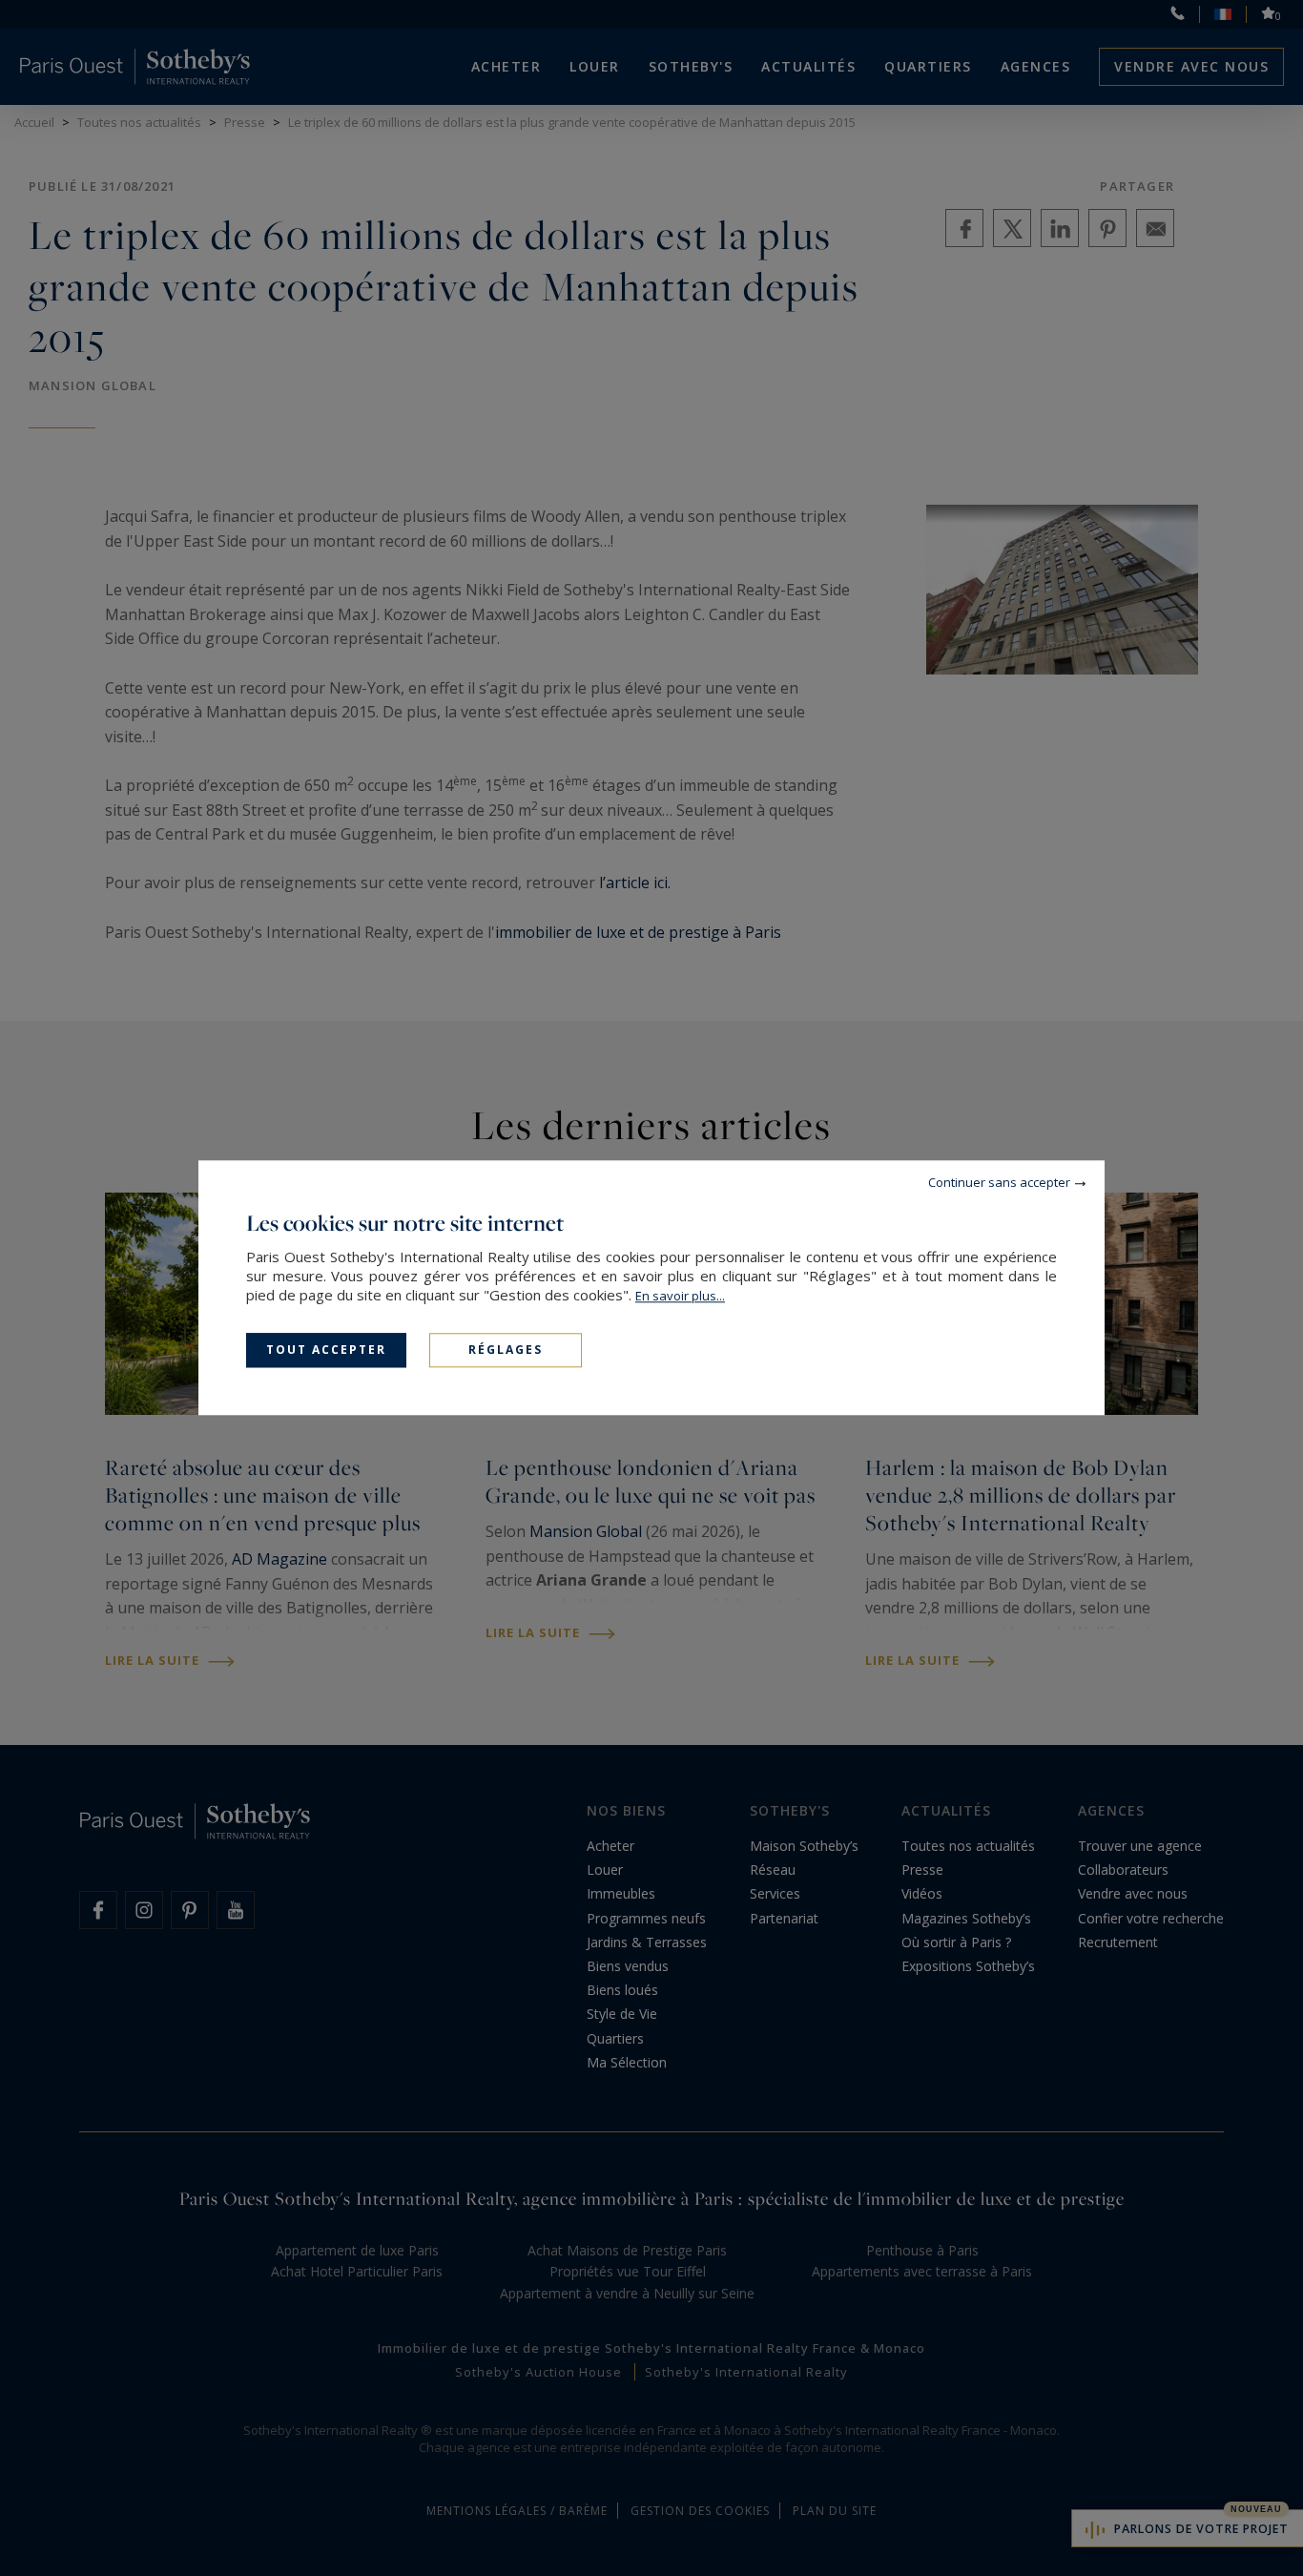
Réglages (506, 1350)
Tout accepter (326, 1350)
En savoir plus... (680, 1296)
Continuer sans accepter (999, 1182)
